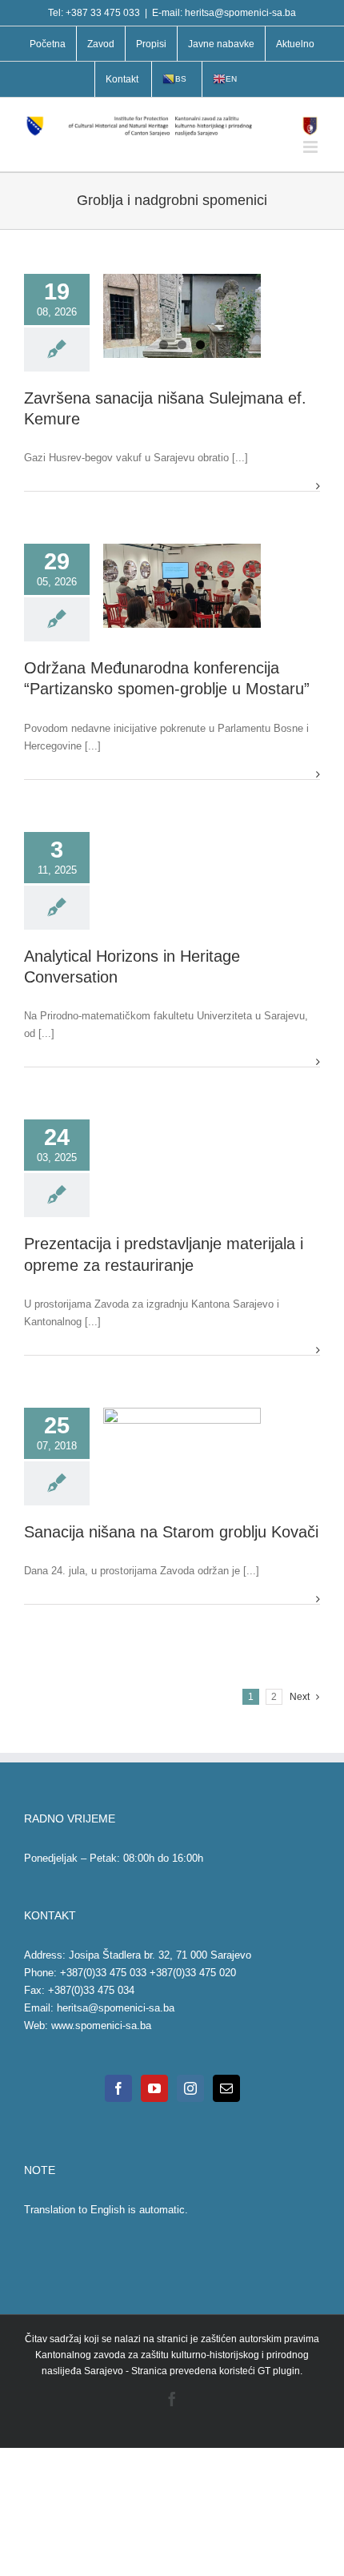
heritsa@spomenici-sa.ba (116, 2008)
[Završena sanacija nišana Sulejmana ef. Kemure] (182, 324)
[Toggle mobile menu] (312, 147)
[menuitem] (48, 44)
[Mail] (226, 2088)
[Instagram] (190, 2088)
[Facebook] (118, 2088)
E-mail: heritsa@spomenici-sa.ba (224, 13)
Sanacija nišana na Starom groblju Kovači (171, 1532)
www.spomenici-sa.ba (101, 2025)
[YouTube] (154, 2088)
